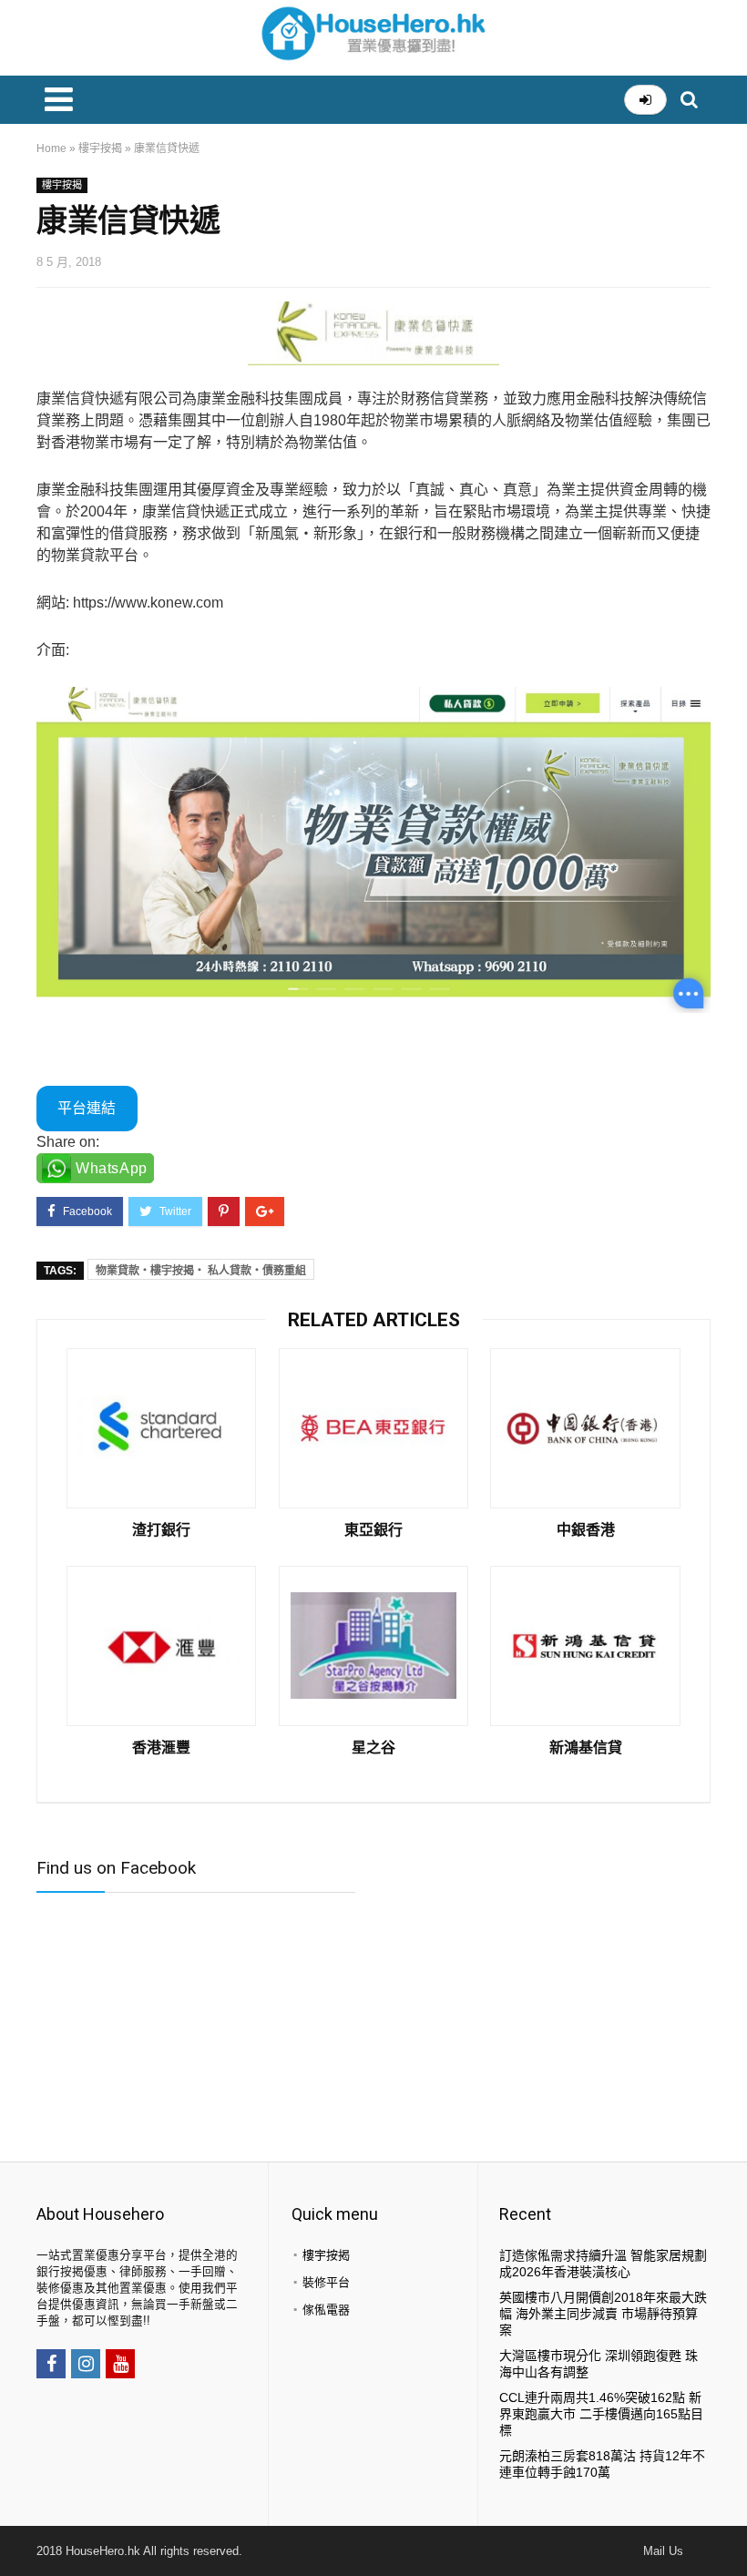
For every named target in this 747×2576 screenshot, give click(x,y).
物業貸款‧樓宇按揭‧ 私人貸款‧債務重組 (201, 1271)
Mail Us (663, 2551)
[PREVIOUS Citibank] (18, 2530)
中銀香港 (586, 1530)
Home (51, 148)
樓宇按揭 (100, 148)
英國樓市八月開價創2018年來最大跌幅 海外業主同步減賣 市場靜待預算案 (603, 2314)
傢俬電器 (326, 2310)
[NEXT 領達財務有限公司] (729, 2530)
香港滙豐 (161, 1748)
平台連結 (87, 1108)
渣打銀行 (161, 1530)
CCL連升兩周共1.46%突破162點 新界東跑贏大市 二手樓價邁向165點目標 (601, 2414)
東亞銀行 (373, 1530)
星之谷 (373, 1748)
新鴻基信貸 (586, 1748)
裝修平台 (326, 2282)
